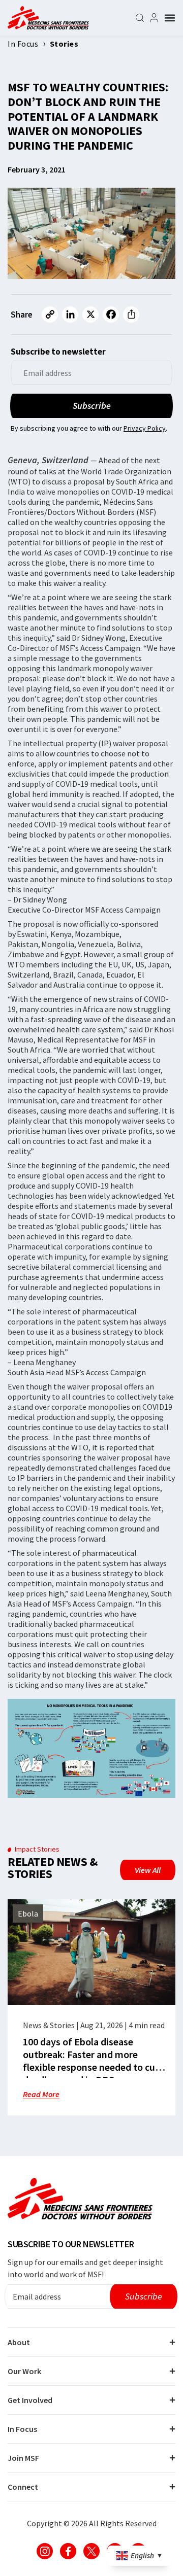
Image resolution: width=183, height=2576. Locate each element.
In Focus (22, 2429)
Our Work (24, 2371)
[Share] (131, 315)
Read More (41, 2094)
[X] (90, 315)
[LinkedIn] (70, 315)
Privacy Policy (145, 428)
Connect (23, 2487)
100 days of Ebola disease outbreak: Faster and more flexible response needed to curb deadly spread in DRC (94, 2061)
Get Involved (30, 2400)
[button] (170, 18)
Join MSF (23, 2458)
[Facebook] (111, 315)
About (19, 2342)
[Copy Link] (50, 315)
